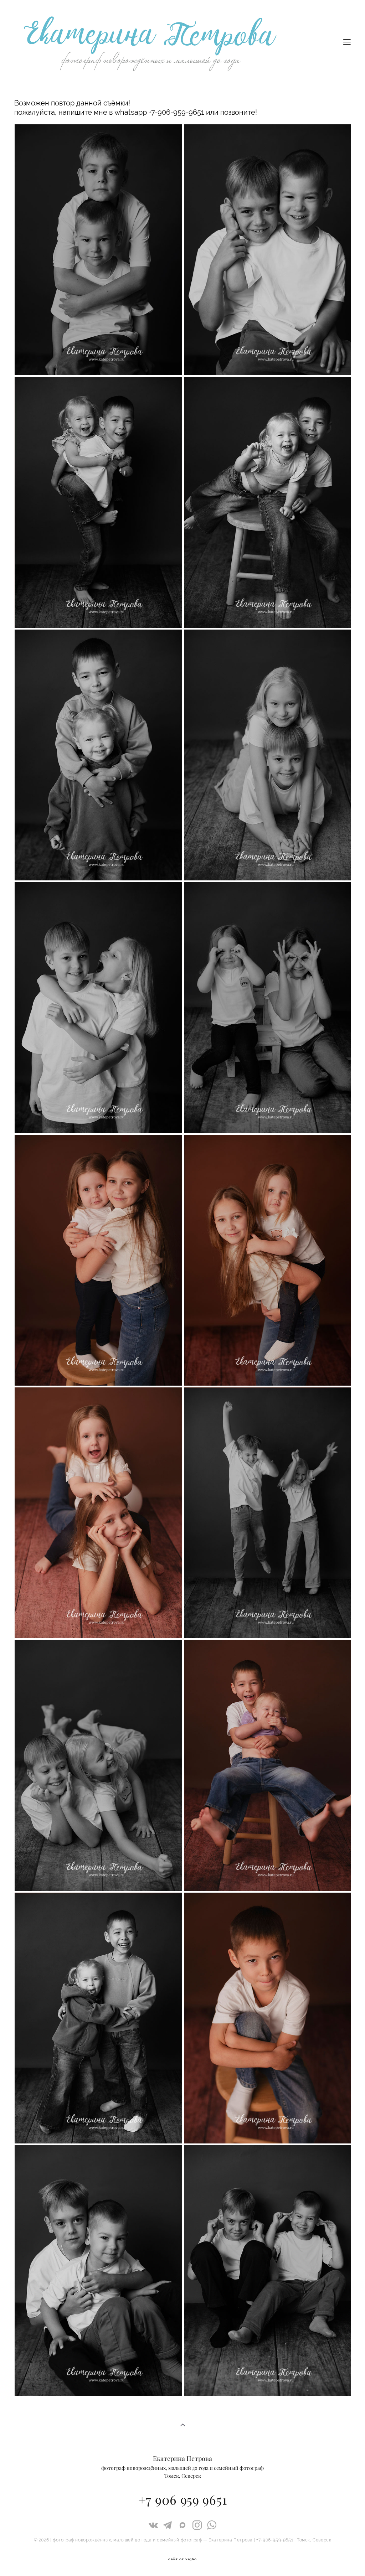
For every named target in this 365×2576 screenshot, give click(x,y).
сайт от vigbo (182, 2559)
